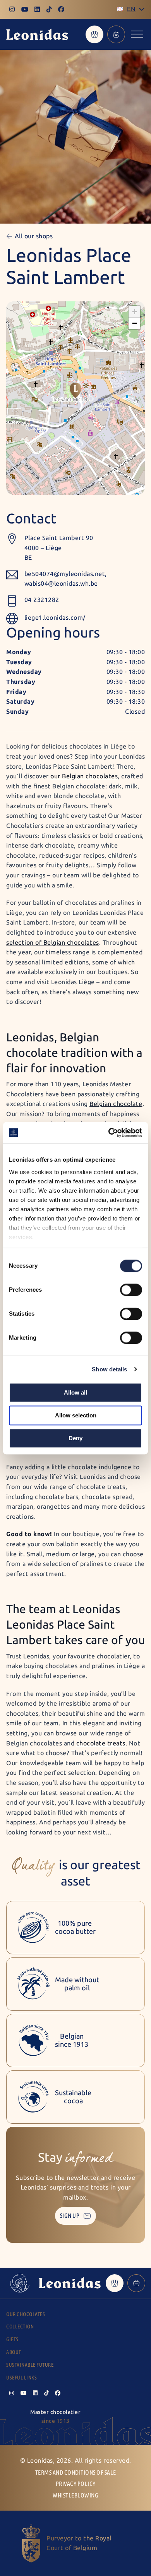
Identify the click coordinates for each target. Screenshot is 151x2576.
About (14, 2352)
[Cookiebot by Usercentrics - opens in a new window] (109, 1133)
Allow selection (76, 1415)
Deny (75, 1438)
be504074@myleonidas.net (65, 574)
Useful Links (21, 2378)
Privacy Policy (76, 2484)
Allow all (75, 1392)
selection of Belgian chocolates (53, 943)
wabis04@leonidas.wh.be (61, 584)
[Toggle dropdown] (142, 9)
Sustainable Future (30, 2365)
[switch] (131, 1290)
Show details (109, 1369)
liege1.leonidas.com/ (55, 618)
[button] (75, 390)
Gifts (12, 2339)
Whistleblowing (75, 2495)
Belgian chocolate (116, 1104)
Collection (20, 2327)
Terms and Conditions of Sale (76, 2473)
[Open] (137, 34)
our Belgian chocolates (84, 776)
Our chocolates (26, 2314)
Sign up (70, 2216)
